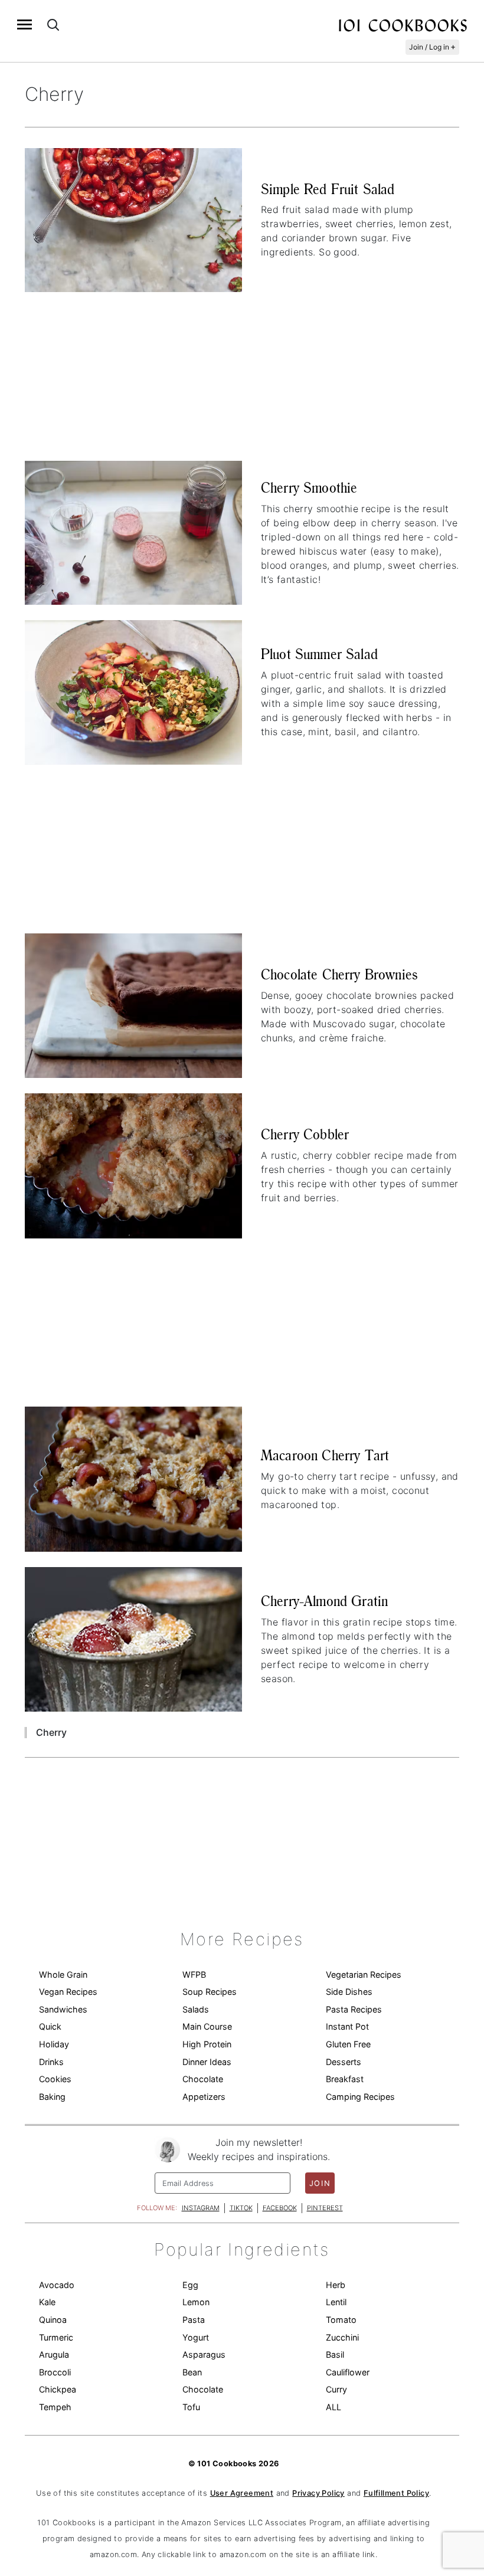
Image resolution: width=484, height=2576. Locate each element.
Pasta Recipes (354, 2009)
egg (190, 2285)
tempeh (55, 2407)
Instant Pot (347, 2026)
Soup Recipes (210, 1992)
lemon (196, 2302)
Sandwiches (63, 2009)
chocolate (203, 2389)
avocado (57, 2285)
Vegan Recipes (68, 1992)
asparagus (204, 2354)
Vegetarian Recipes (364, 1974)
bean (192, 2372)
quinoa (53, 2320)
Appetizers (204, 2097)
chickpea (58, 2389)
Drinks (51, 2062)
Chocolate (203, 2079)
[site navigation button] (24, 24)
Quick (50, 2026)
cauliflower (348, 2372)
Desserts (344, 2062)
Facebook (280, 2208)
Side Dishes (349, 1992)
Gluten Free (348, 2044)
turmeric (56, 2337)
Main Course (207, 2026)
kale (47, 2302)
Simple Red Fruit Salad (328, 189)
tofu (191, 2407)
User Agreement (242, 2493)
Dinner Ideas (207, 2062)
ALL (333, 2407)
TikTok (241, 2208)
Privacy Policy (318, 2493)
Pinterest (325, 2208)
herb (336, 2285)
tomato (341, 2320)
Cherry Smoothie (309, 488)
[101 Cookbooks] (403, 25)
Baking (52, 2097)
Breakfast (345, 2079)
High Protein (207, 2044)
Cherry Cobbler (305, 1134)
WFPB (194, 1974)
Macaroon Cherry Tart (325, 1455)
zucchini (342, 2337)
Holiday (54, 2044)
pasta (194, 2320)
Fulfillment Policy (396, 2493)
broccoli (55, 2372)
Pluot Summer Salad (319, 654)
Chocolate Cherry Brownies (339, 974)
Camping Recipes (360, 2097)
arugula (54, 2354)
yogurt (196, 2337)
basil (335, 2354)
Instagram (201, 2208)
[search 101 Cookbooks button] (53, 24)
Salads (196, 2009)
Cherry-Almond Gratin (324, 1601)
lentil (336, 2302)
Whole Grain (63, 1974)
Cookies (55, 2079)
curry (336, 2389)
